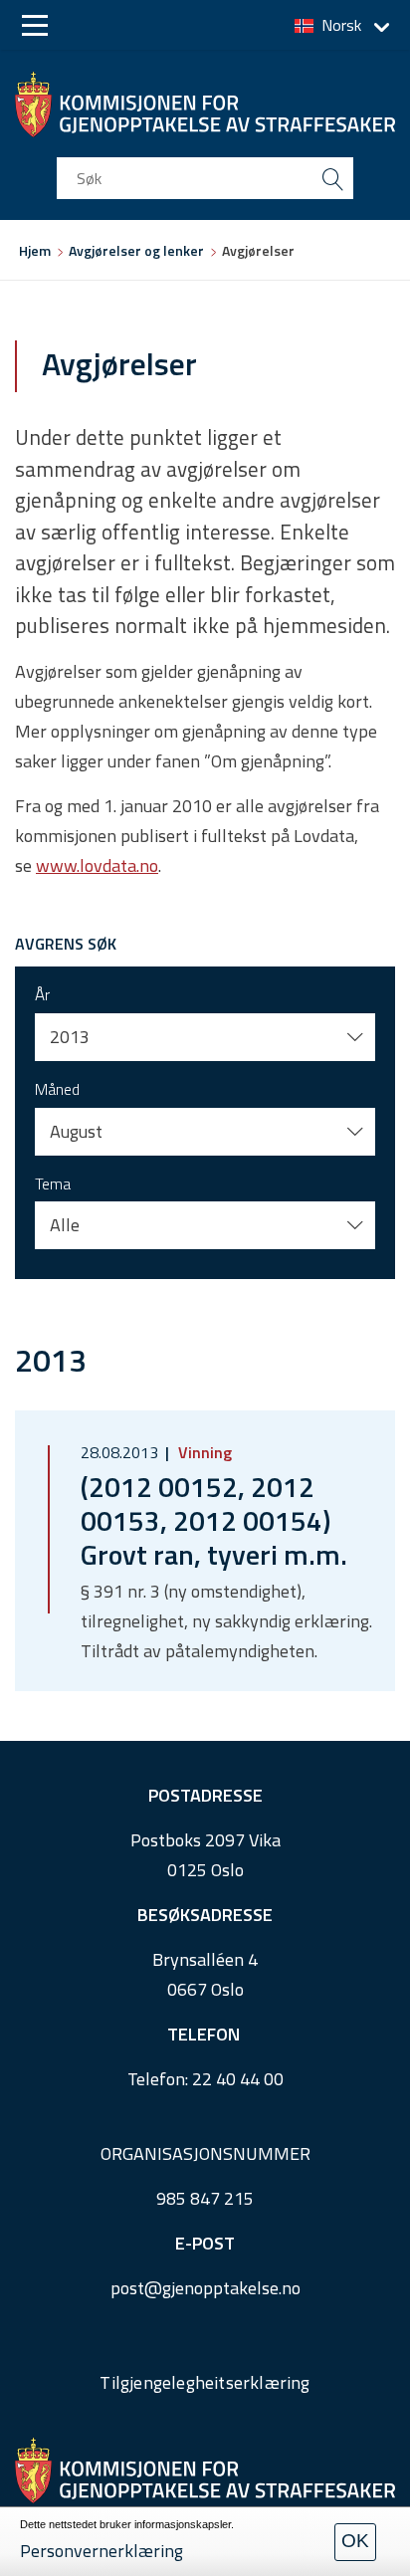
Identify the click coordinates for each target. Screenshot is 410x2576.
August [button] (76, 1131)
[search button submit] (332, 178)
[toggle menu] (35, 25)
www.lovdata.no (97, 865)
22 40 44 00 (238, 2079)
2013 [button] (70, 1037)
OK (355, 2541)
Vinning (203, 1452)
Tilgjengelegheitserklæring (205, 2382)
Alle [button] (65, 1225)
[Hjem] (205, 105)
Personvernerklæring (102, 2551)
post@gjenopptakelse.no (205, 2288)
